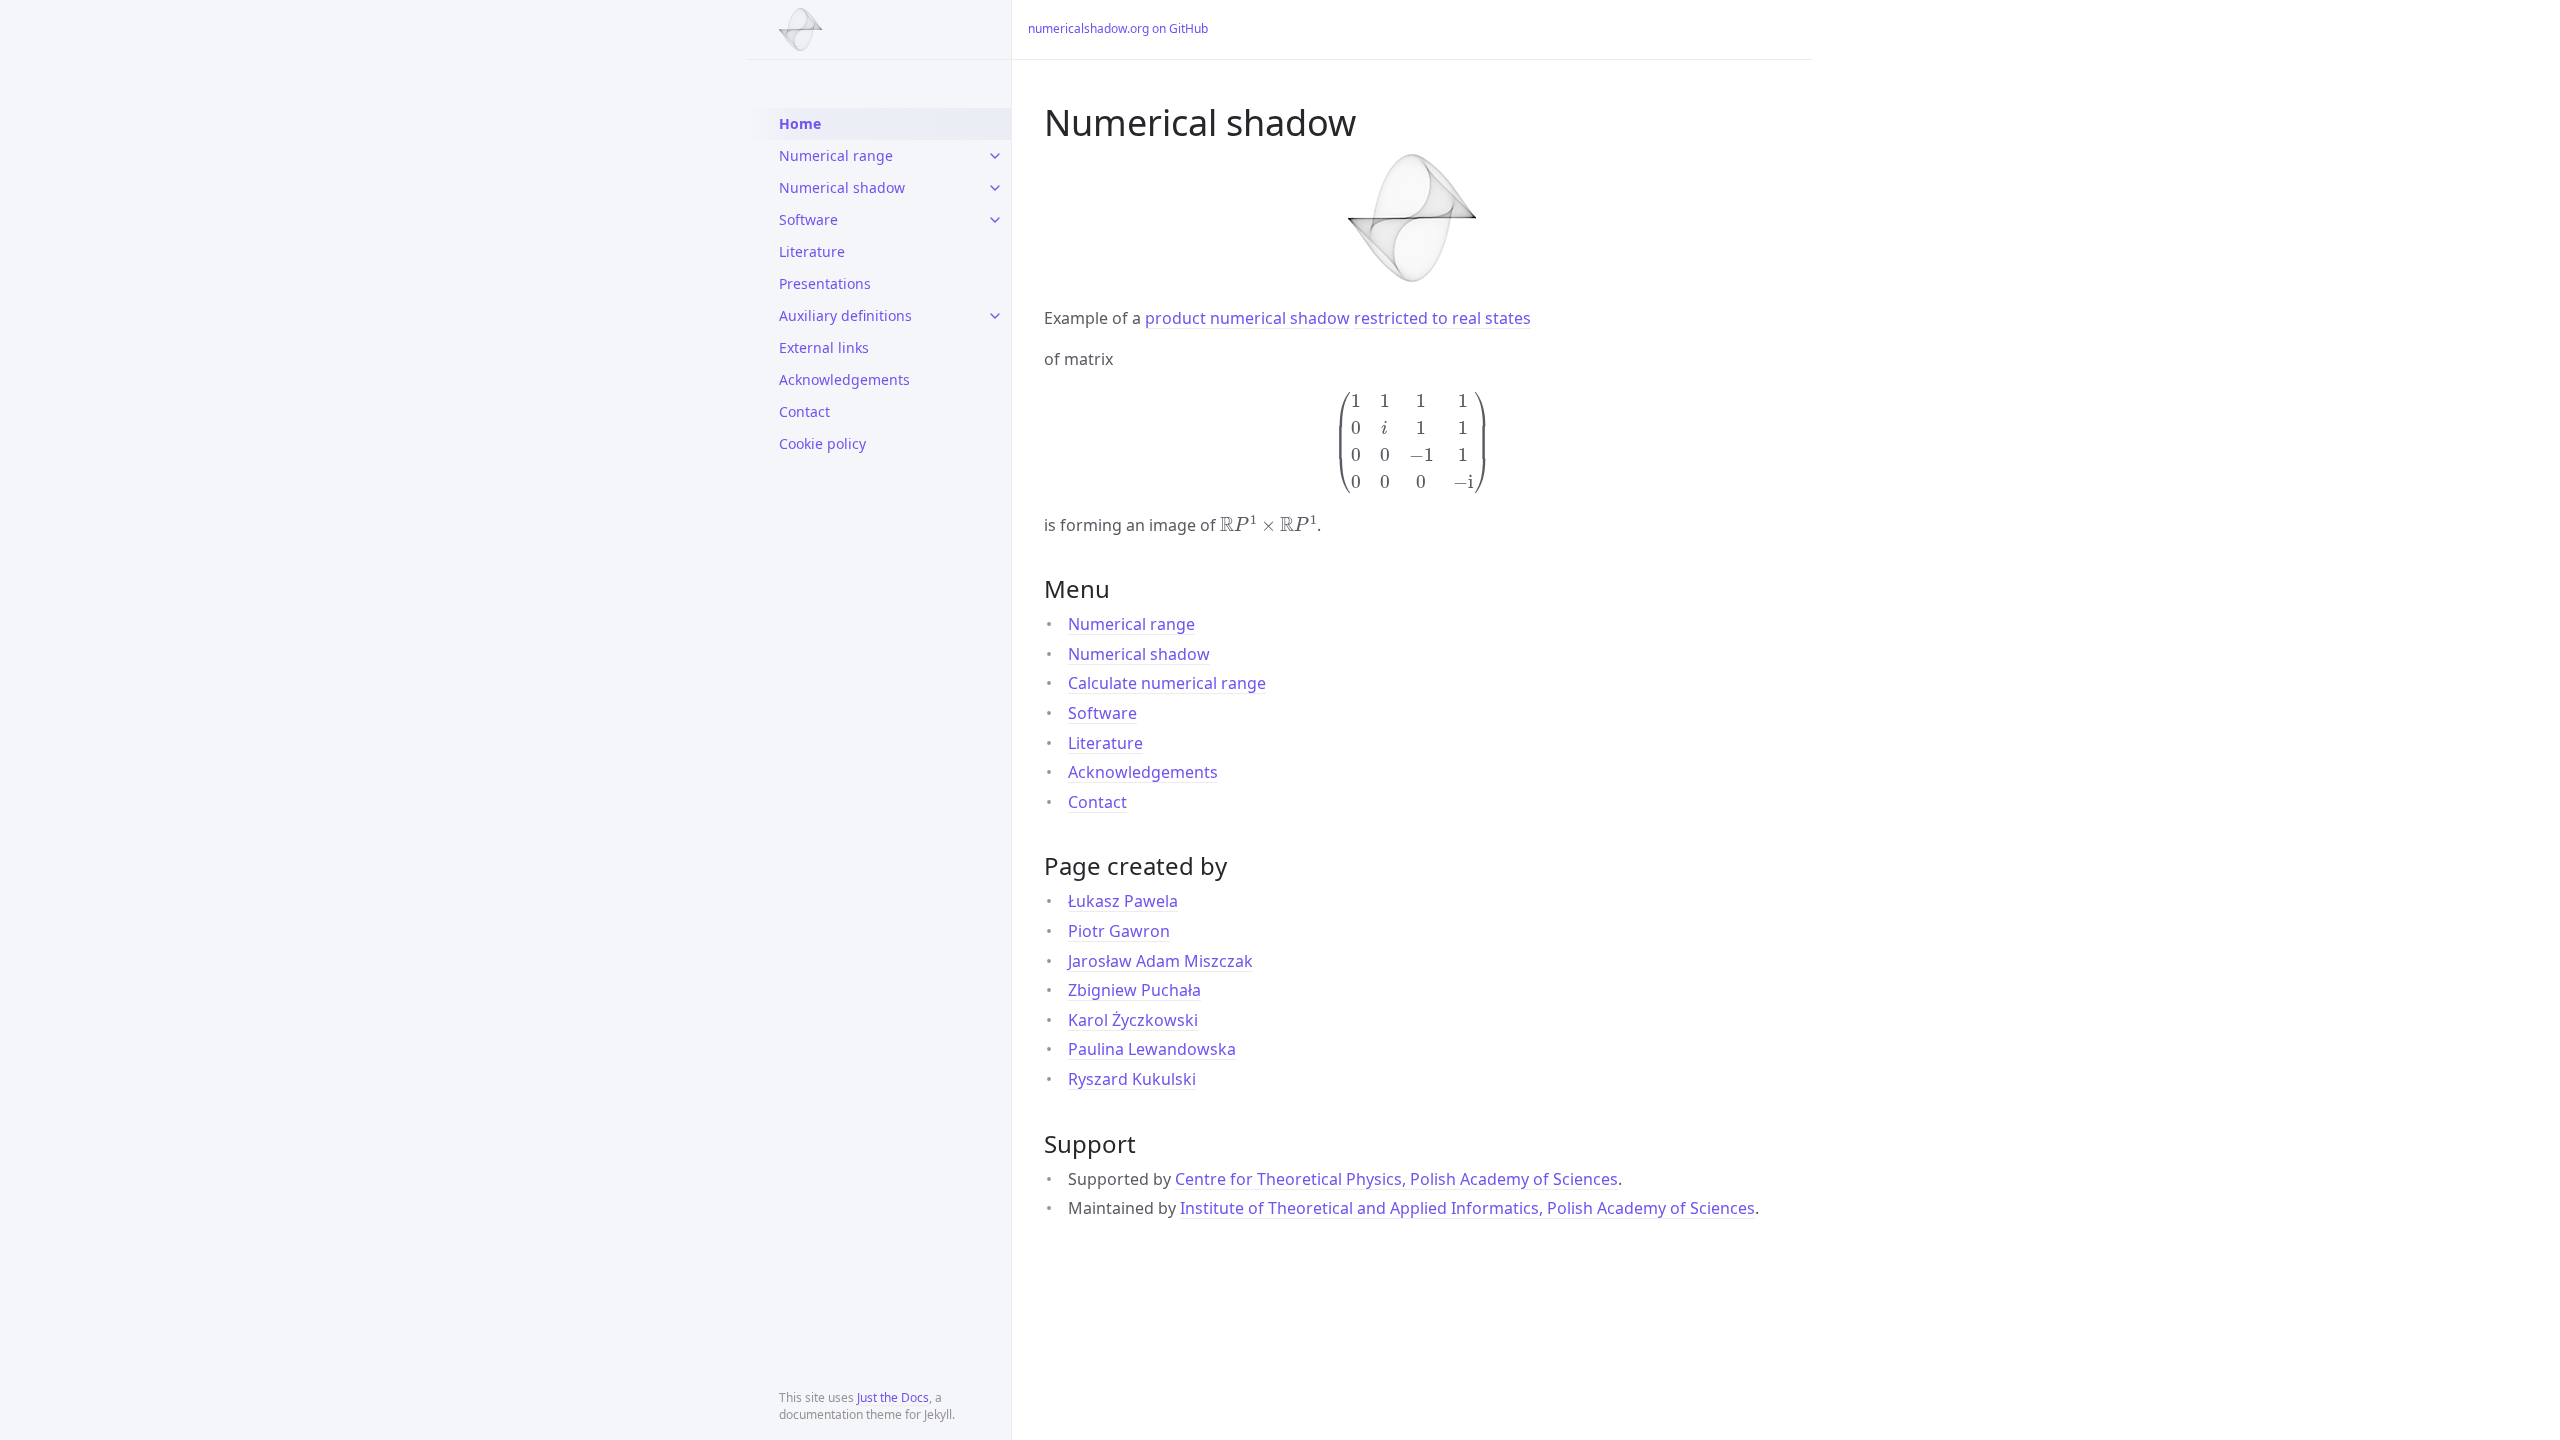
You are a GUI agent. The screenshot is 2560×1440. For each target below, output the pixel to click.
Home (800, 123)
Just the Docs (893, 1397)
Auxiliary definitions (845, 315)
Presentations (825, 283)
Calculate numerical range (1167, 683)
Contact (804, 411)
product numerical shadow (1247, 318)
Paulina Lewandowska (1152, 1049)
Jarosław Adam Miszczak (1160, 961)
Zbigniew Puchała (1134, 990)
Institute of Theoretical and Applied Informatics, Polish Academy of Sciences (1467, 1208)
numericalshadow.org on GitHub (1118, 28)
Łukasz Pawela (1123, 901)
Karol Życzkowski (1133, 1020)
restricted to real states (1442, 318)
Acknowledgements (844, 379)
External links (824, 347)
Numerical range (836, 155)
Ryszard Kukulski (1132, 1079)
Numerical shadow (842, 187)
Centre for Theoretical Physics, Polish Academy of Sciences (1396, 1179)
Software (808, 219)
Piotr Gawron (1119, 931)
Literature (812, 251)
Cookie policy (822, 443)
